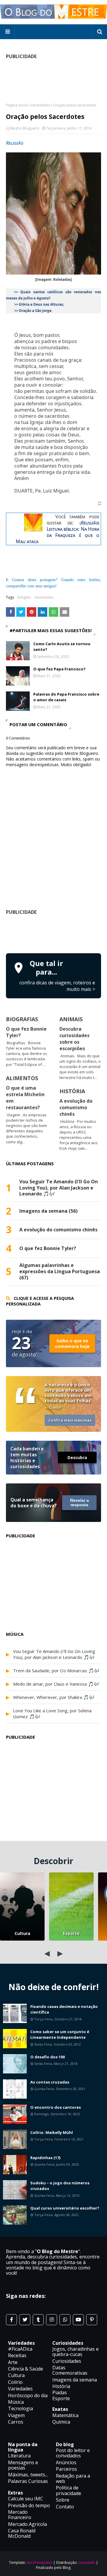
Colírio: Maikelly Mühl (52, 2132)
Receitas (17, 2355)
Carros (16, 2422)
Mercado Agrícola (27, 2524)
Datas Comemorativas (70, 2370)
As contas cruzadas (50, 2082)
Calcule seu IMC (26, 2499)
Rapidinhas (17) (45, 2158)
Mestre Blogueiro (25, 128)
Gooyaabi (87, 2563)
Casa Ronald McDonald (22, 2533)
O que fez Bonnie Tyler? (48, 1248)
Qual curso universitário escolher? (65, 2208)
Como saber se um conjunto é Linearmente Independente (60, 2035)
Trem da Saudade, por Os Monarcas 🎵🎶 (56, 1670)
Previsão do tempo (29, 2505)
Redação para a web (73, 2478)
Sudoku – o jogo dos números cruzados (60, 2186)
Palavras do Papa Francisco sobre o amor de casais (66, 697)
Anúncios (66, 2462)
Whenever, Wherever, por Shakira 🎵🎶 (54, 1697)
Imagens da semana (75, 2380)
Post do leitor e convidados (73, 2453)
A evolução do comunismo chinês (76, 1107)
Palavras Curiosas (28, 2481)
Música (16, 2402)
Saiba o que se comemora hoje (72, 1343)
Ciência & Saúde (26, 2369)
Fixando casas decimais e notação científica (64, 2009)
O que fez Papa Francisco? (59, 669)
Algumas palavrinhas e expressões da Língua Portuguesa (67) (60, 1271)
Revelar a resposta (80, 1503)
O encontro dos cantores (56, 2107)
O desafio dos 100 (48, 2057)
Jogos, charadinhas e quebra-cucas (75, 2352)
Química (61, 2422)
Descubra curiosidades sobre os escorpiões (74, 1039)
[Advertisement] (56, 933)
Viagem (16, 2415)
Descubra (77, 1457)
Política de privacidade (69, 2490)
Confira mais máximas (70, 1420)
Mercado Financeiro (20, 2515)
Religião (24, 597)
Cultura (22, 1933)
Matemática (65, 2415)
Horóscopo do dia (28, 2395)
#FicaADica (20, 2349)
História (61, 2386)
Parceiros (66, 2469)
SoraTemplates (40, 2563)
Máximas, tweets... (28, 2475)
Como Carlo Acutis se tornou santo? (62, 647)
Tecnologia (21, 2408)
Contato (65, 2507)
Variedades (40, 105)
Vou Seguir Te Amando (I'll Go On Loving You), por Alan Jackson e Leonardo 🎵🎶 (59, 1188)
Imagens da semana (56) (48, 1211)
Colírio (15, 2382)
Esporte (71, 1933)
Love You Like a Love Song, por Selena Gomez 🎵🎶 (52, 1713)
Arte (13, 2362)
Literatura (19, 2456)
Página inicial (17, 105)
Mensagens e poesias (23, 2465)
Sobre (63, 2500)
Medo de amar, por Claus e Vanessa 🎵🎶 (56, 1684)
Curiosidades (67, 2361)
